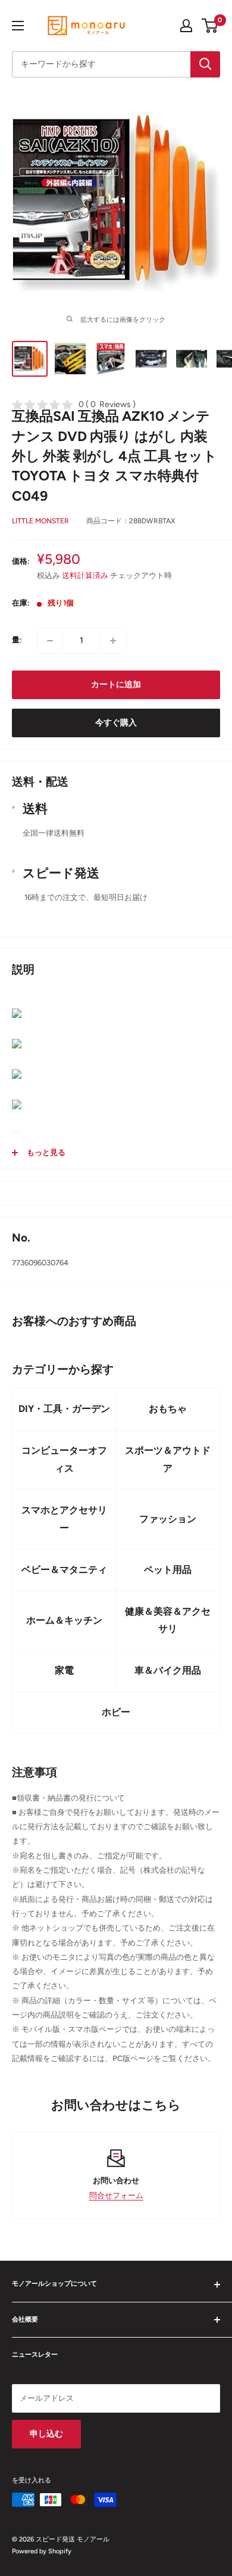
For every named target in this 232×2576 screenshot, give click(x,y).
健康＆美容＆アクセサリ (168, 1620)
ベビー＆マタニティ (64, 1570)
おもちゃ (168, 1409)
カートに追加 (116, 685)
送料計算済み (85, 575)
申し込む (46, 2434)
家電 (64, 1670)
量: (17, 640)
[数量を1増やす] (113, 641)
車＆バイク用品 (168, 1670)
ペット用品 (168, 1570)
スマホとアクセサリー (64, 1519)
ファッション (168, 1519)
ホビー (116, 1712)
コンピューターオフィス (64, 1459)
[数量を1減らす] (50, 641)
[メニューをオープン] (18, 26)
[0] (210, 26)
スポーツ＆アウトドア (168, 1459)
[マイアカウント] (186, 26)
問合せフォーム (116, 2195)
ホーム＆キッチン (64, 1620)
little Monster (40, 521)
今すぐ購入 (116, 723)
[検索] (205, 64)
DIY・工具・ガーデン (64, 1409)
